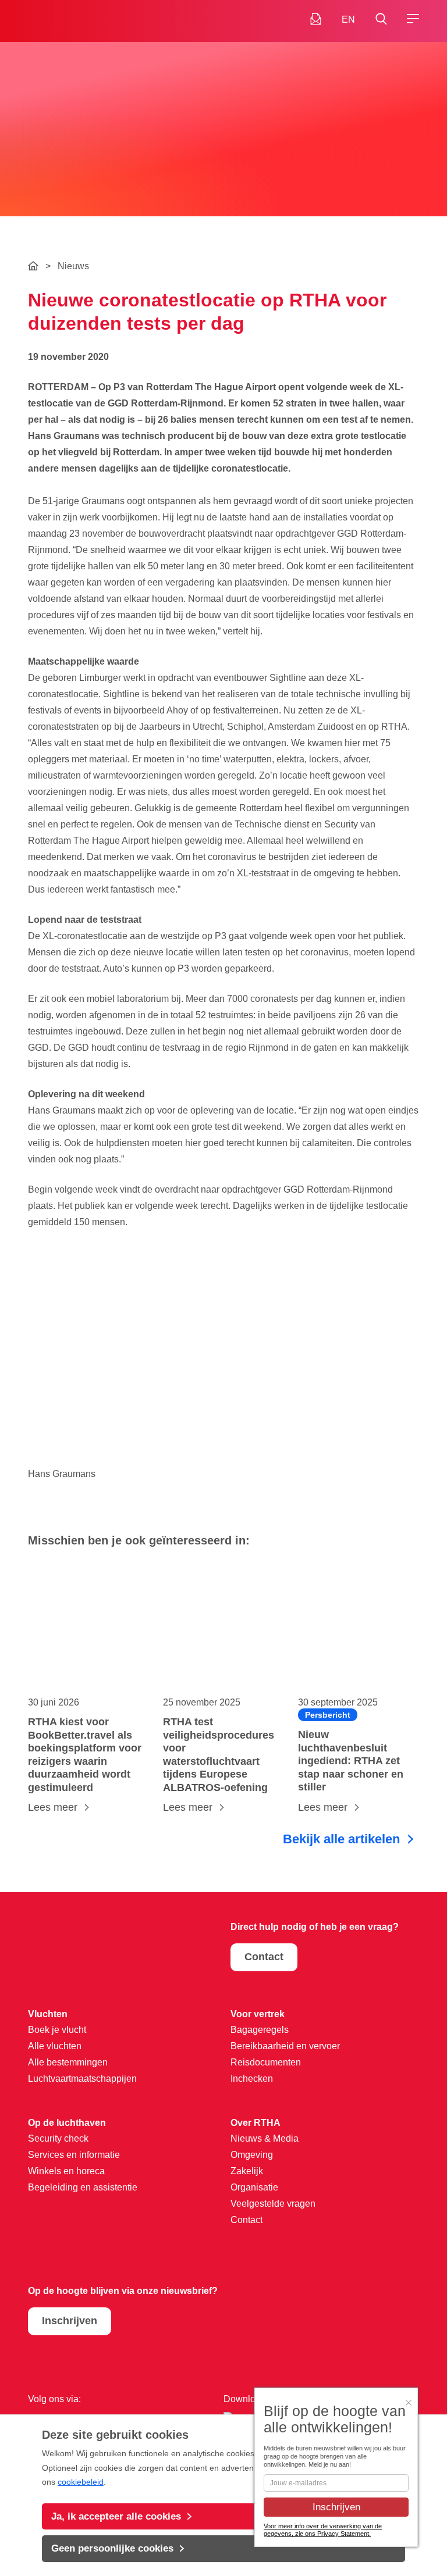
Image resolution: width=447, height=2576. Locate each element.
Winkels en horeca (66, 2171)
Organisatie (254, 2187)
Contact (264, 1957)
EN (348, 19)
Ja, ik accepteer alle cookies (116, 2516)
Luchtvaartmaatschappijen (82, 2079)
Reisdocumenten (266, 2062)
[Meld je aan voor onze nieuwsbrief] (316, 19)
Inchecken (252, 2079)
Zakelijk (247, 2171)
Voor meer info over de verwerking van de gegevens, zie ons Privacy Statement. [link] (323, 2530)
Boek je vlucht (57, 2030)
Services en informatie (74, 2155)
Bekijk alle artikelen (341, 1839)
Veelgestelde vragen (273, 2204)
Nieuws (73, 266)
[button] (381, 19)
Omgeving (252, 2155)
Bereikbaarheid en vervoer (285, 2046)
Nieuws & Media (265, 2138)
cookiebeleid (81, 2482)
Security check (58, 2138)
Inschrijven (70, 2321)
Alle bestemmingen (68, 2062)
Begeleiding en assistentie (83, 2187)
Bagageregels (260, 2030)
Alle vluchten (55, 2046)
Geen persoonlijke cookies (112, 2548)
